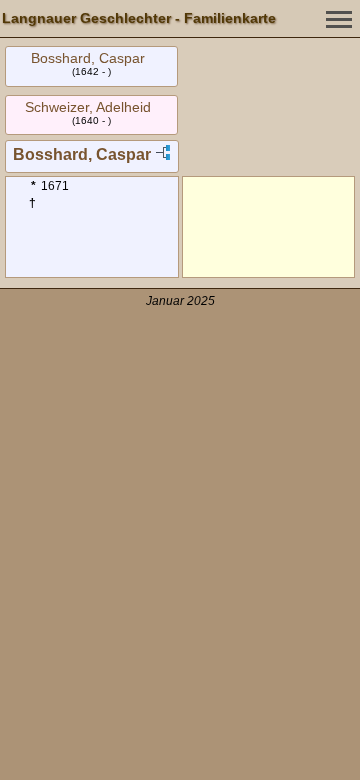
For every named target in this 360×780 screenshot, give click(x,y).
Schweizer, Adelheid (88, 107)
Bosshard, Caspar (88, 58)
